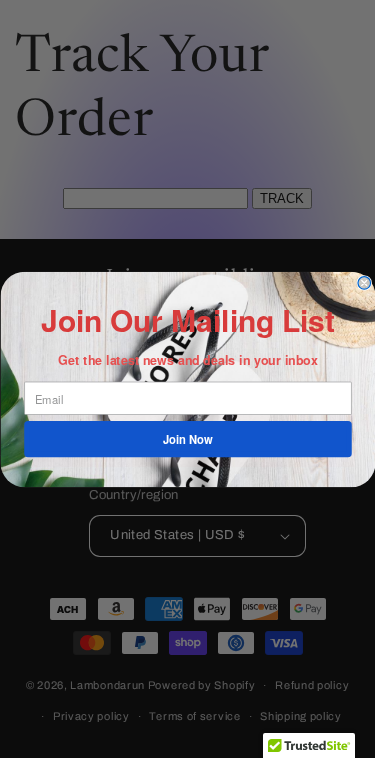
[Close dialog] (364, 282)
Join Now (188, 439)
